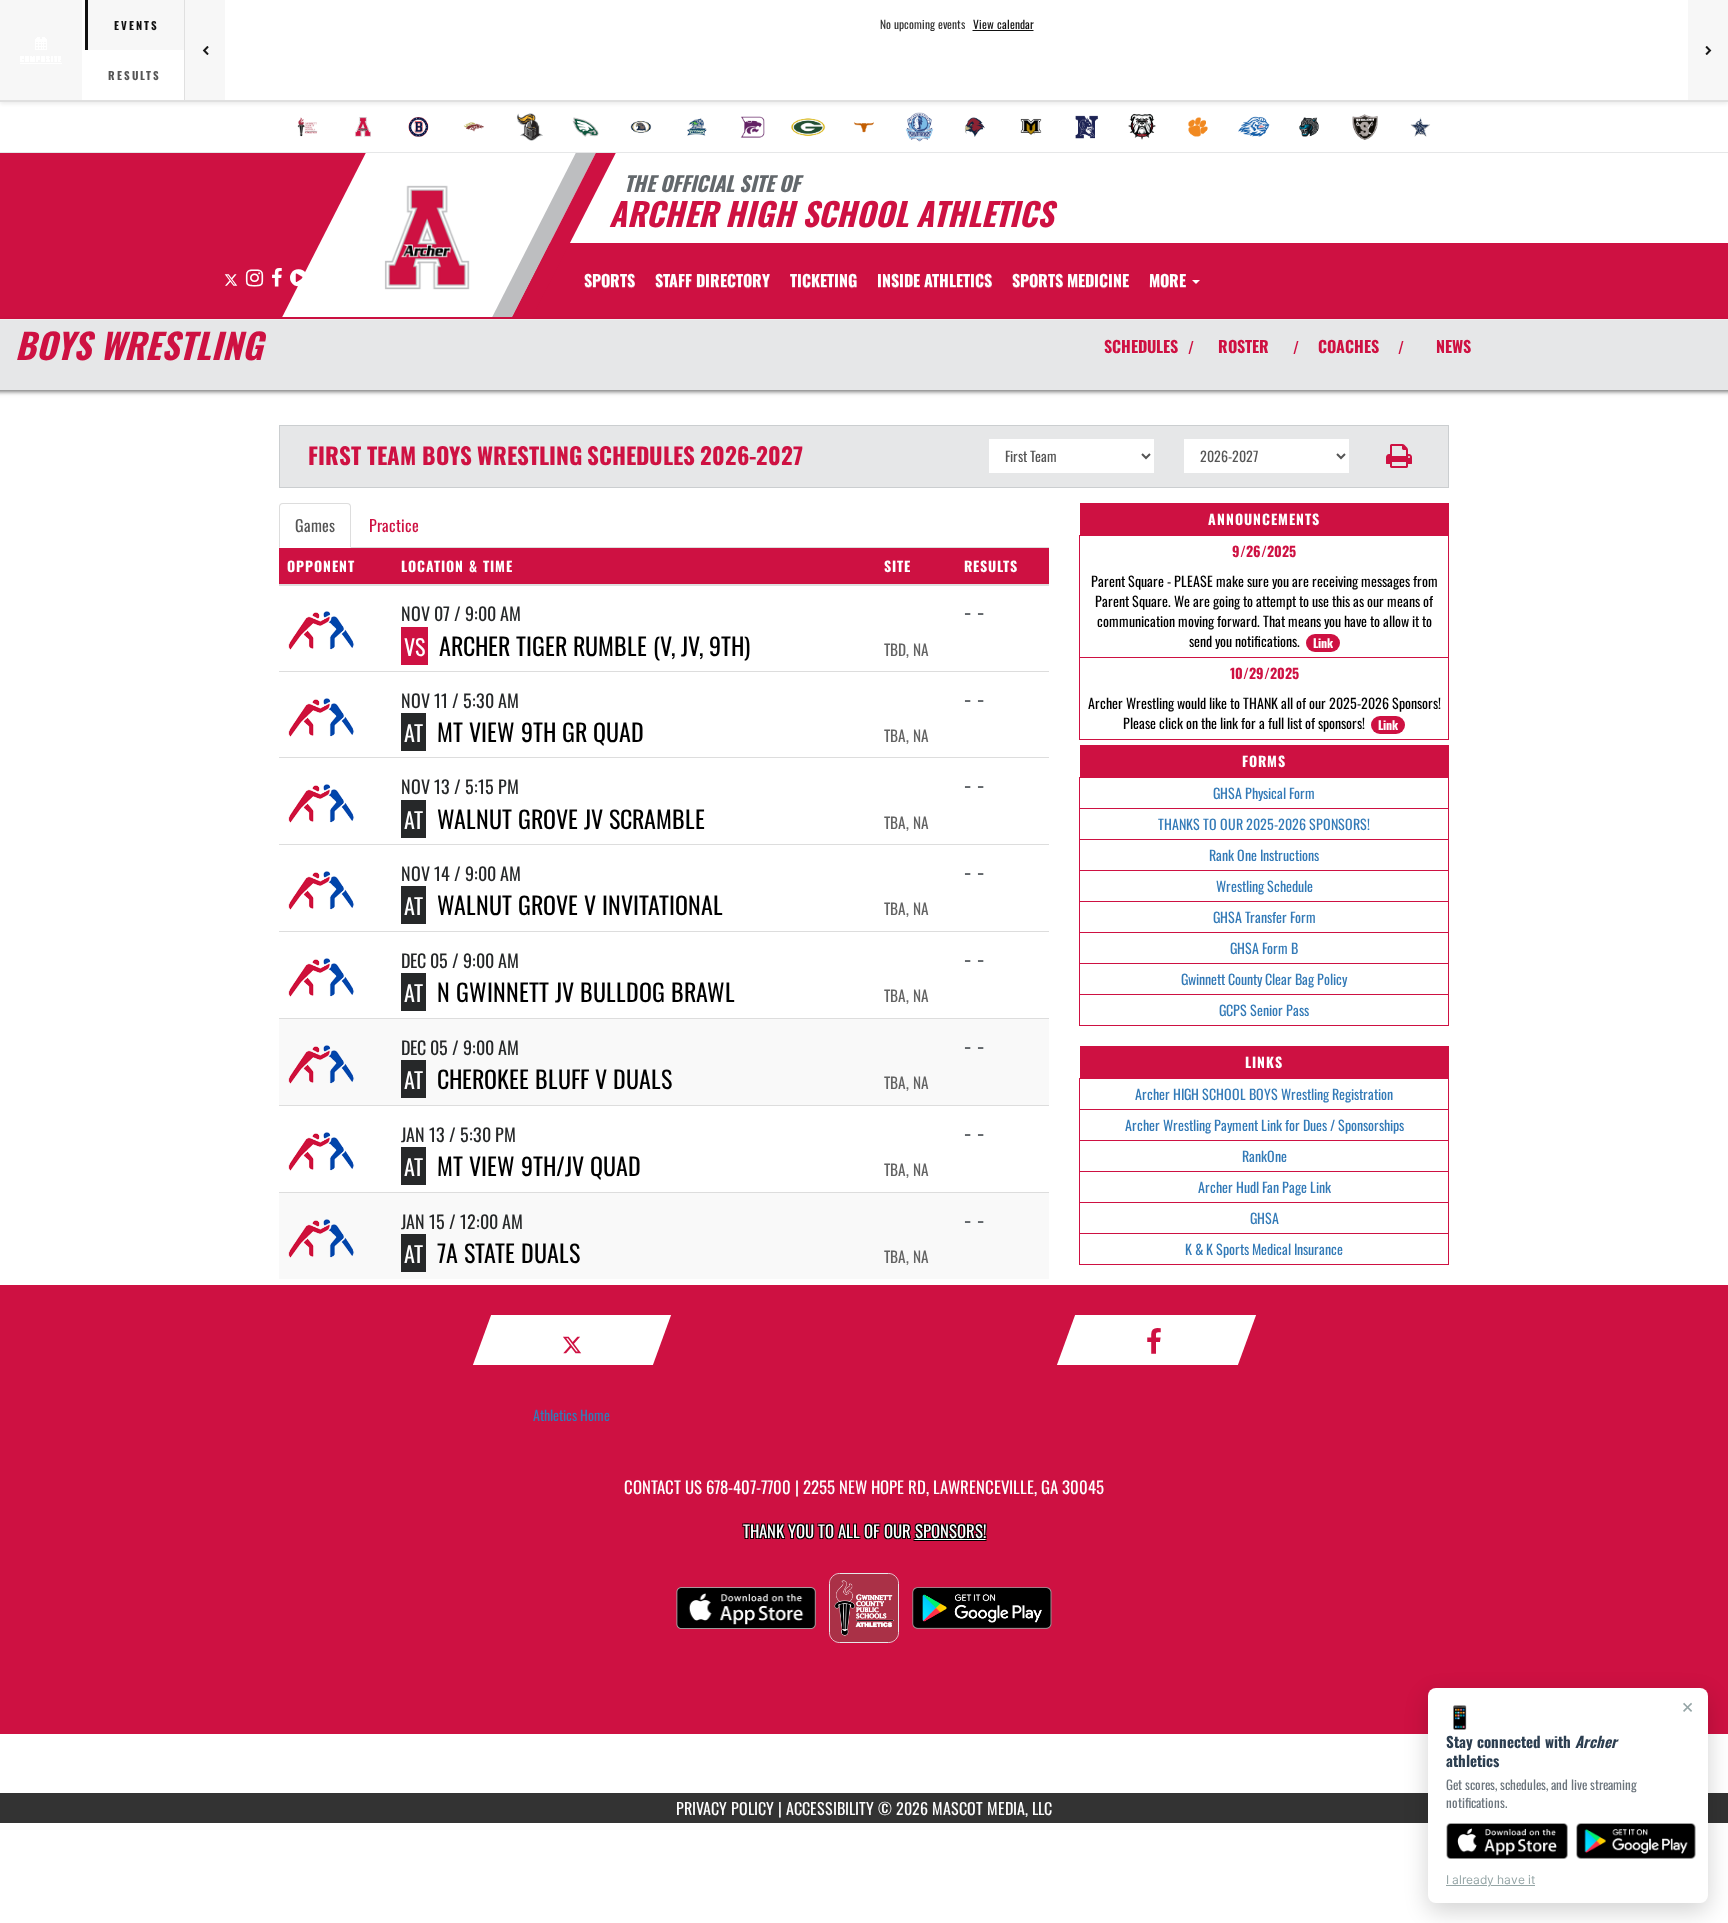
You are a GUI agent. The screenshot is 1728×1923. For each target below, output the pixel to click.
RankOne (1264, 1155)
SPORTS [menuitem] (609, 280)
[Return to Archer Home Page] (427, 238)
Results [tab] (134, 75)
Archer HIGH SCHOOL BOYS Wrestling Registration (1264, 1093)
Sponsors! (950, 1530)
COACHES (1348, 346)
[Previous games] (205, 50)
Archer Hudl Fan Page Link (1264, 1186)
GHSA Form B (1264, 947)
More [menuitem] (1169, 280)
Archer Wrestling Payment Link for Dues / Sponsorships (1264, 1124)
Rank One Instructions (1264, 854)
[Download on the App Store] (1507, 1841)
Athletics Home (571, 1414)
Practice (394, 525)
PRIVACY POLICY (725, 1808)
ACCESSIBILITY (830, 1808)
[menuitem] (308, 127)
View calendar (1003, 24)
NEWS (1453, 346)
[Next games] (1708, 50)
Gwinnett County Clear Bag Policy (1264, 978)
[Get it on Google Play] (1636, 1841)
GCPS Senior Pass (1264, 1009)
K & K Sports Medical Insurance (1264, 1248)
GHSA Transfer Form (1264, 916)
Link (1323, 642)
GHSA (1264, 1217)
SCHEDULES (1141, 346)
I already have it (1490, 1879)
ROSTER (1243, 346)
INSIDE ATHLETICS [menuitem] (934, 280)
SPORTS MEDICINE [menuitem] (1070, 280)
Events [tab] (136, 25)
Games (315, 525)
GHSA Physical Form (1264, 792)
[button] (1399, 456)
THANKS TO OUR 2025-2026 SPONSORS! (1264, 823)
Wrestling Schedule (1264, 885)
